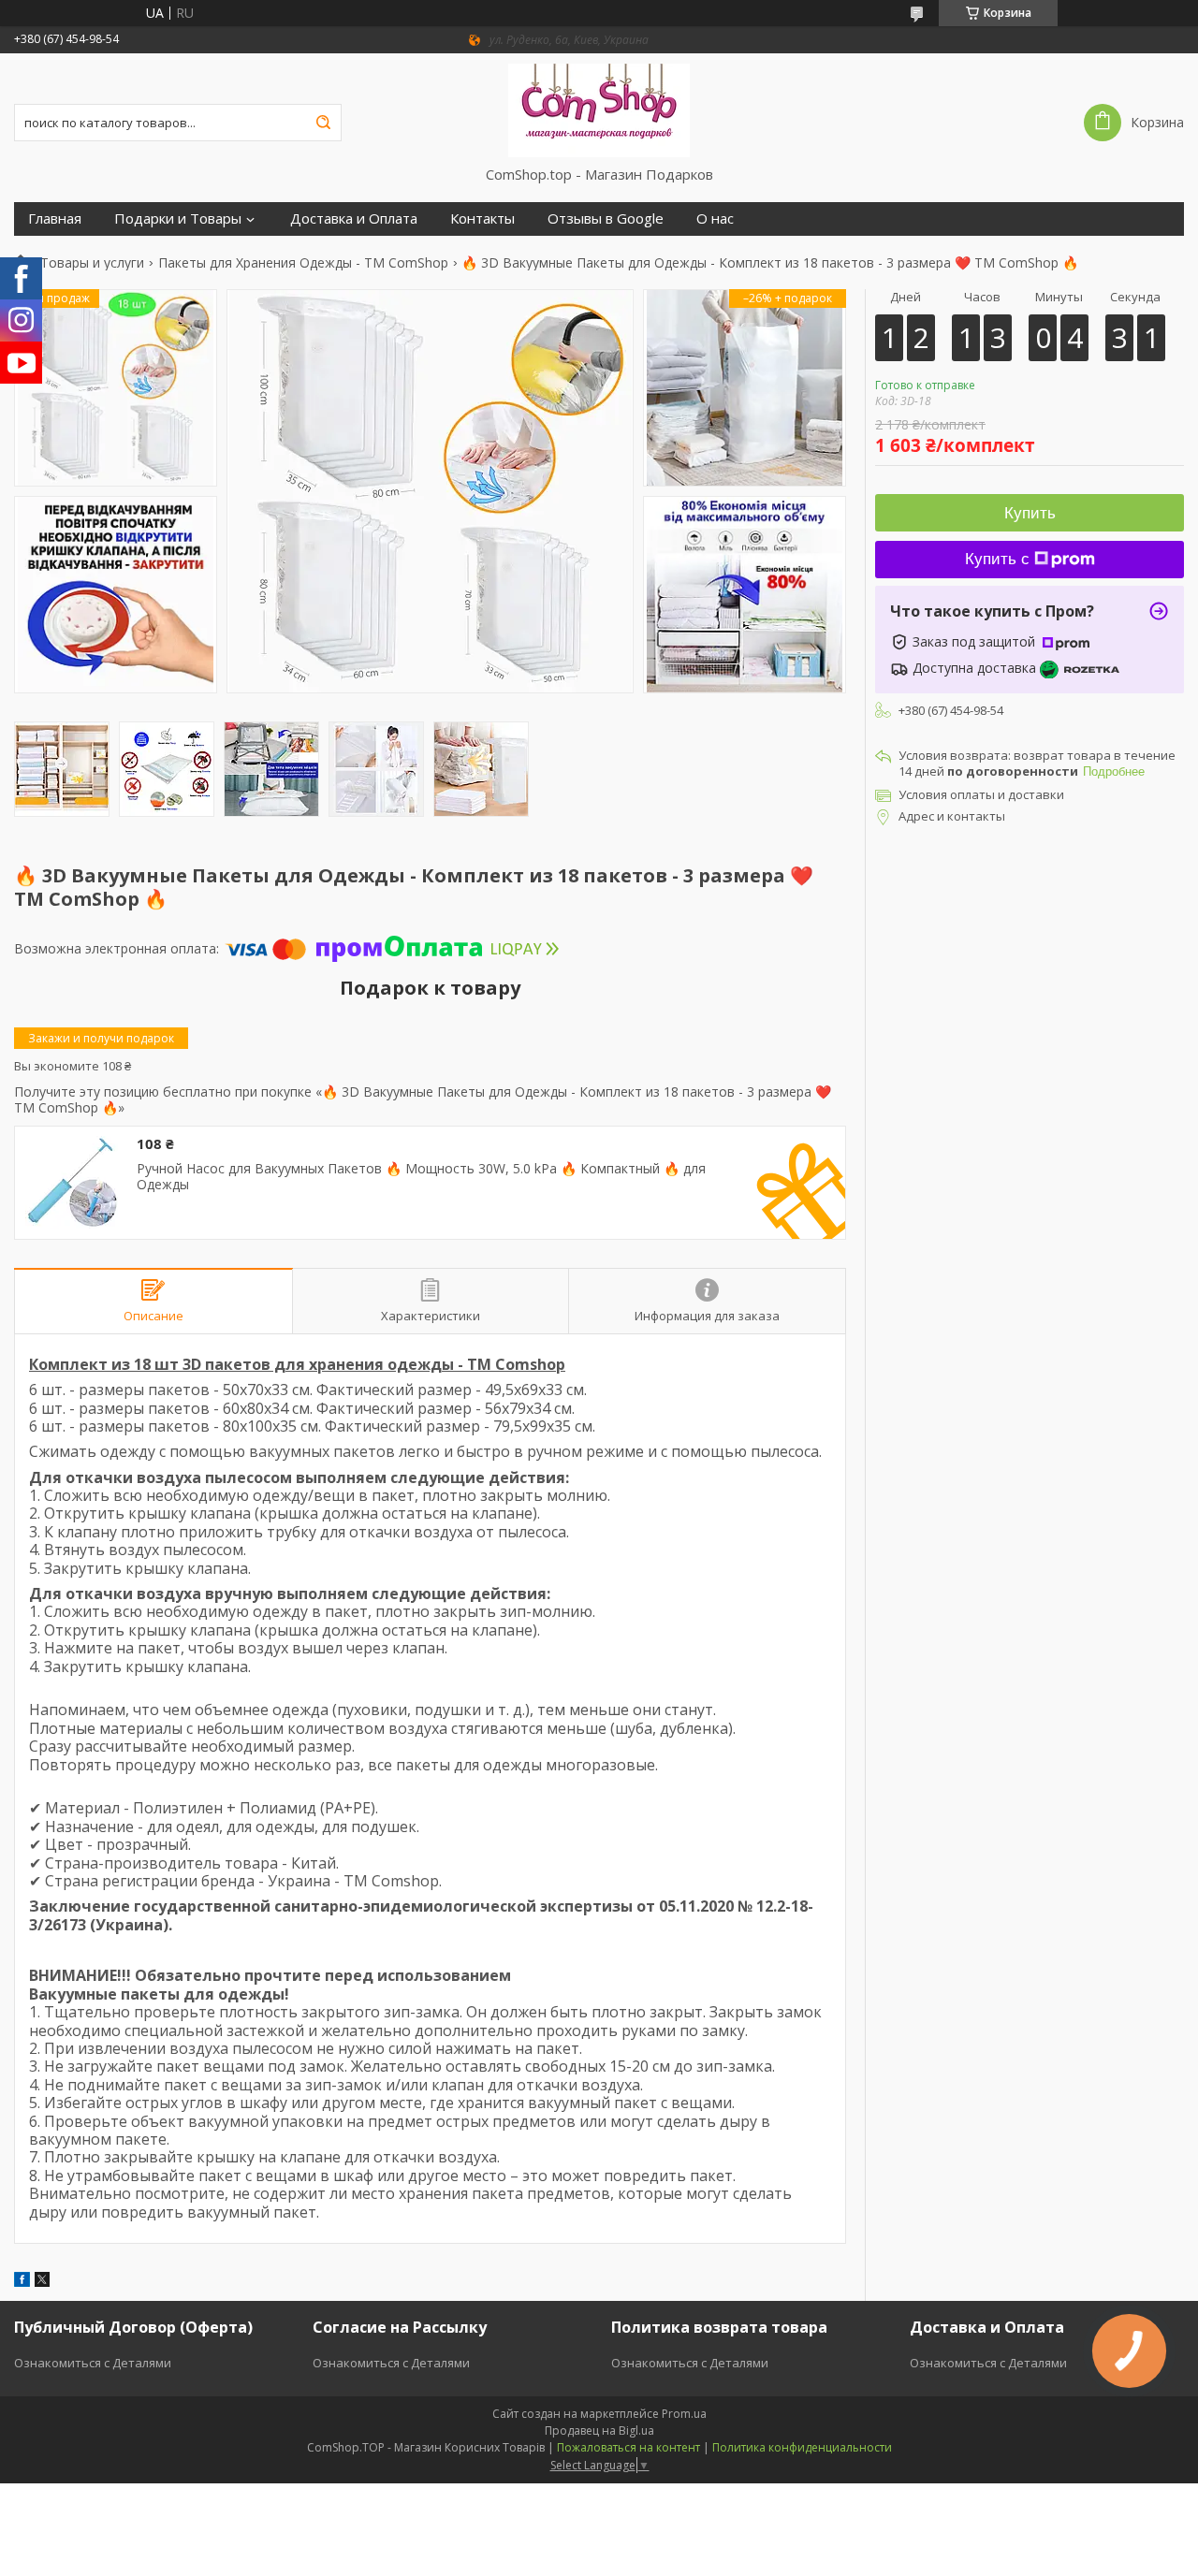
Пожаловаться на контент (628, 2447)
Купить (1030, 513)
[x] (42, 2282)
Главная (55, 218)
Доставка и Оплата (354, 218)
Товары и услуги (92, 263)
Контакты (482, 218)
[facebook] (22, 2282)
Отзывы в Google (606, 218)
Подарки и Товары (178, 218)
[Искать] (323, 123)
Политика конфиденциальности (802, 2447)
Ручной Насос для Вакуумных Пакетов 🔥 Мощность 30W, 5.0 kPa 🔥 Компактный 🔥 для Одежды (421, 1177)
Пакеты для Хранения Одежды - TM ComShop (303, 263)
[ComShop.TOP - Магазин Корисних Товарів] (599, 109)
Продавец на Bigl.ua (599, 2430)
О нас (715, 218)
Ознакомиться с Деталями (93, 2363)
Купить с (997, 559)
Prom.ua (684, 2414)
